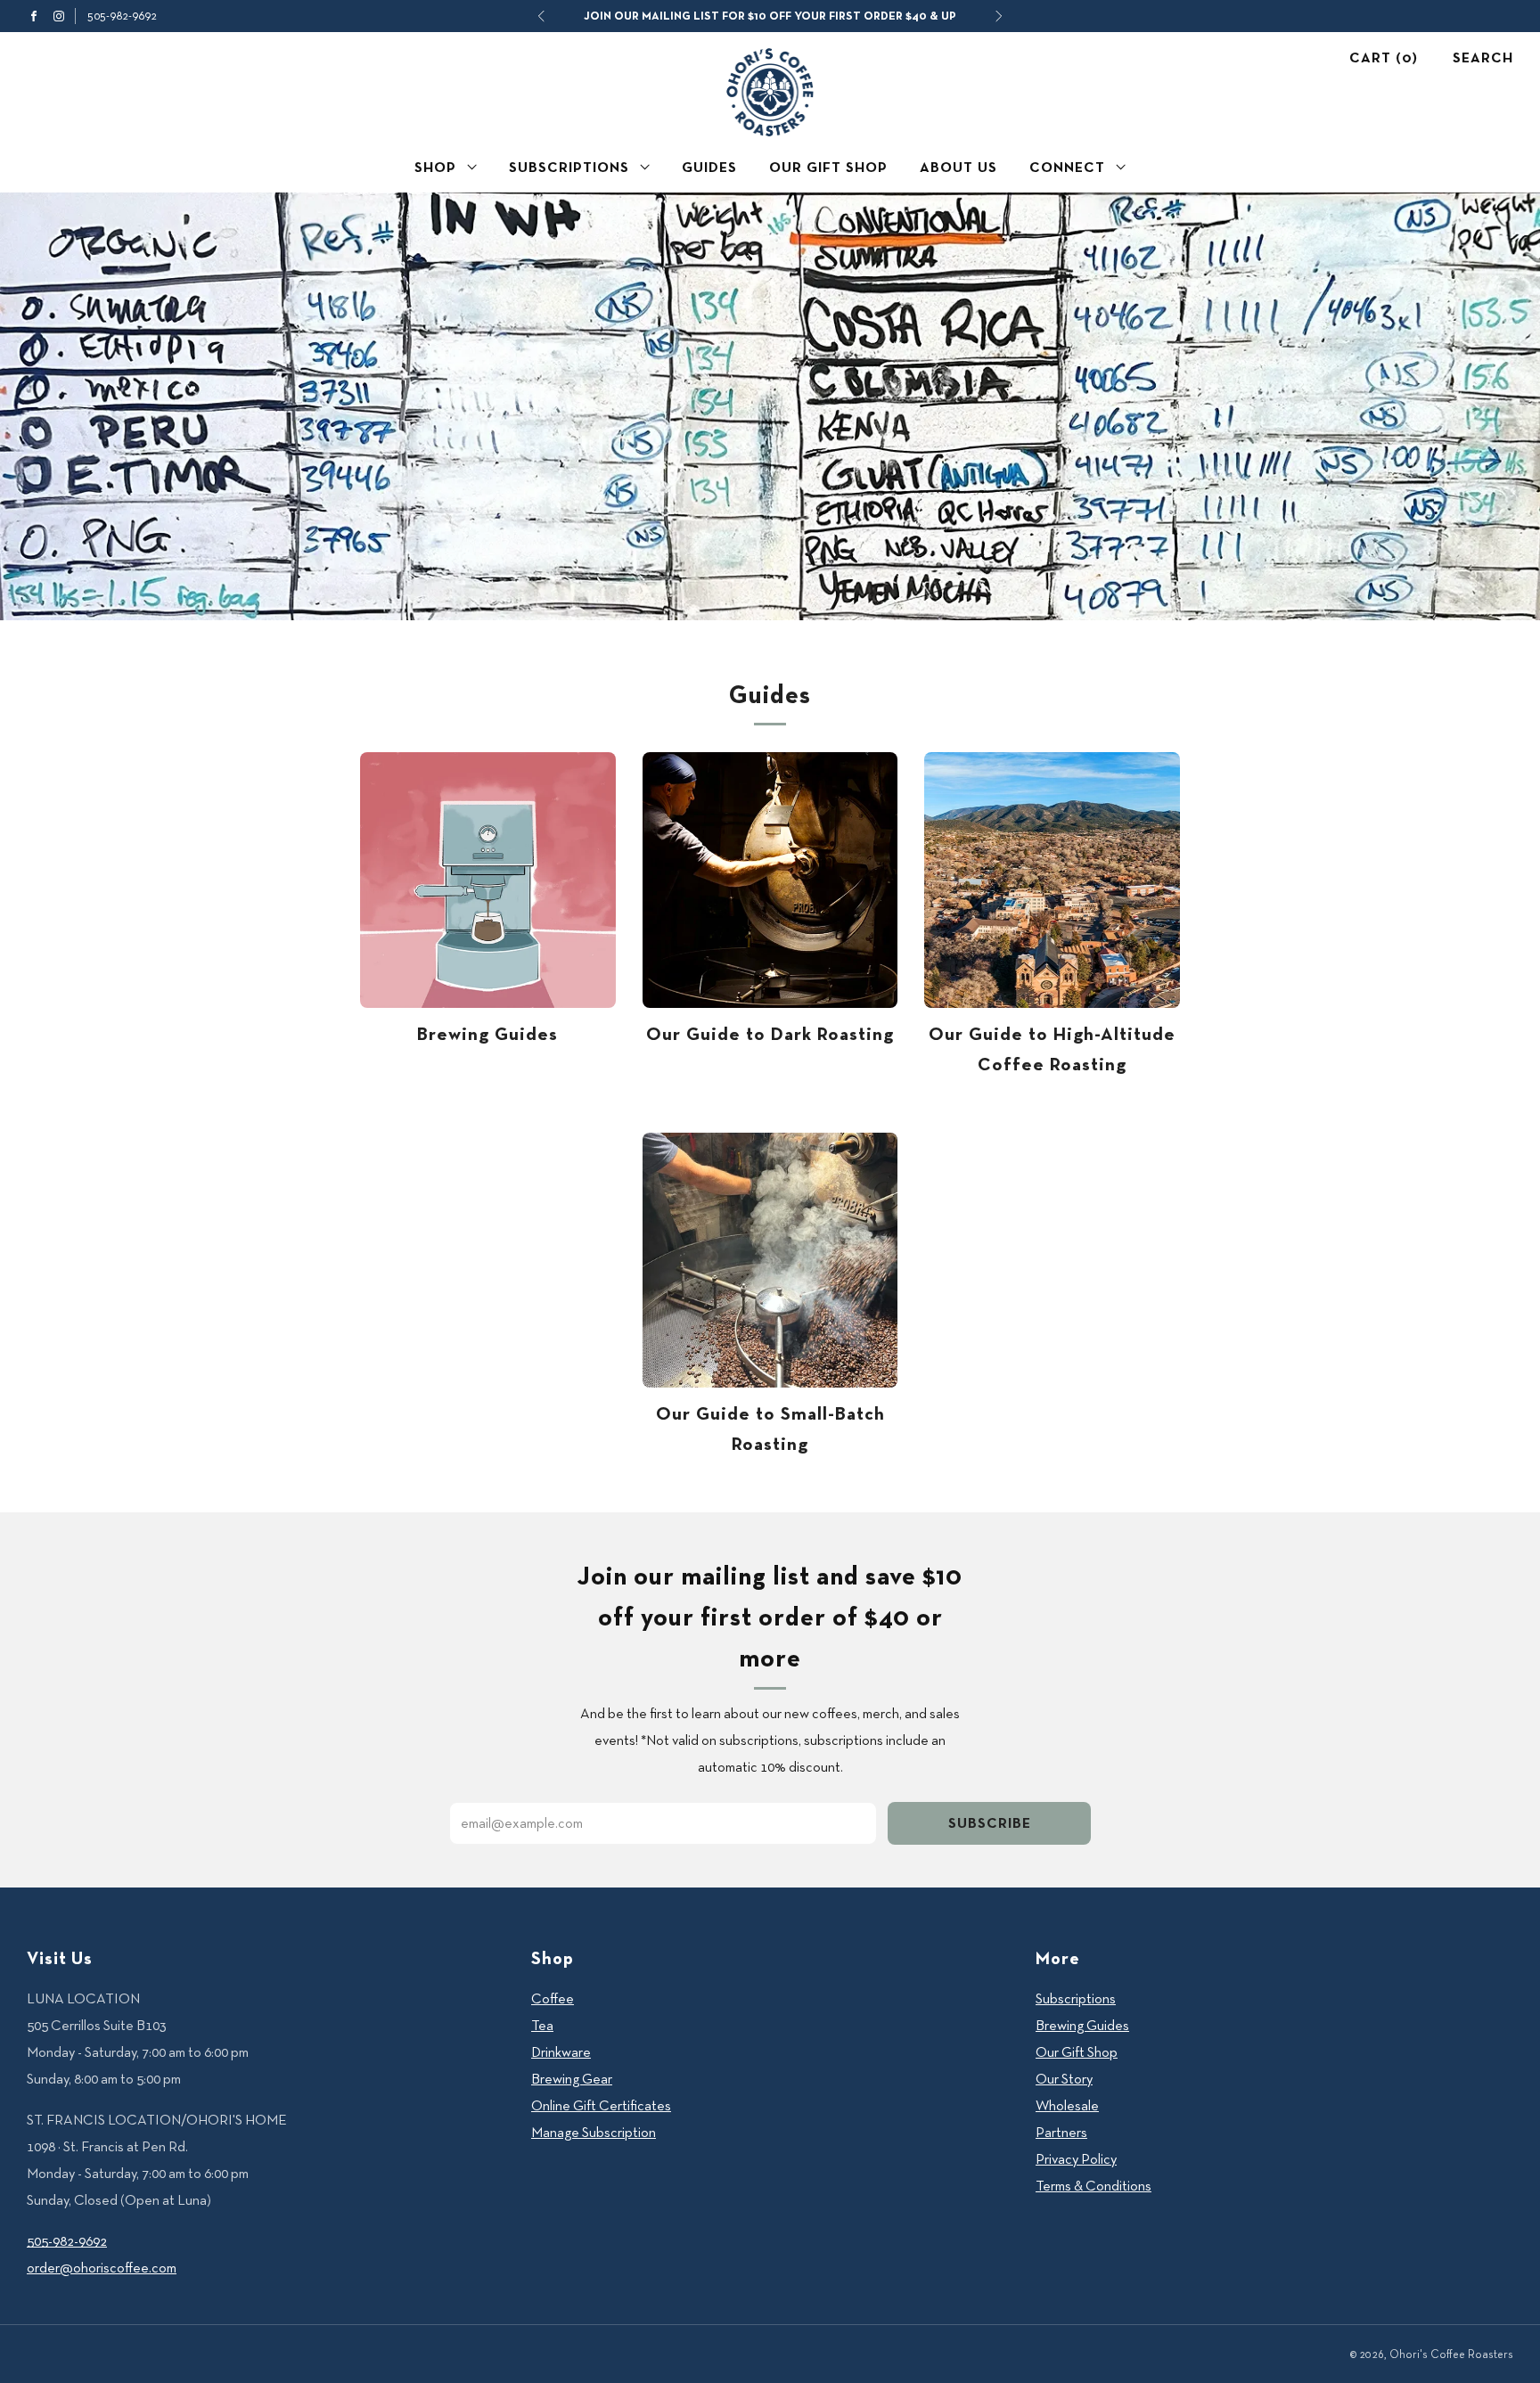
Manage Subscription (594, 2132)
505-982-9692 (122, 15)
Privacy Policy (1076, 2159)
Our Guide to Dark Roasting (770, 1033)
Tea (542, 2025)
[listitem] (770, 16)
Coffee (553, 1998)
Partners (1061, 2132)
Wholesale (1067, 2105)
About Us (958, 167)
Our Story (1064, 2079)
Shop (435, 167)
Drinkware (561, 2052)
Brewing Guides (487, 1033)
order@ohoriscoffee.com (102, 2268)
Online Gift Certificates (601, 2105)
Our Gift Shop (828, 167)
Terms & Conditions (1094, 2186)
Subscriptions (569, 167)
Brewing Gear (572, 2079)
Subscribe (990, 1823)
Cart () (1384, 57)
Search (1483, 57)
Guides (709, 167)
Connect (1067, 167)
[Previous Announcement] (541, 16)
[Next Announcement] (999, 16)
